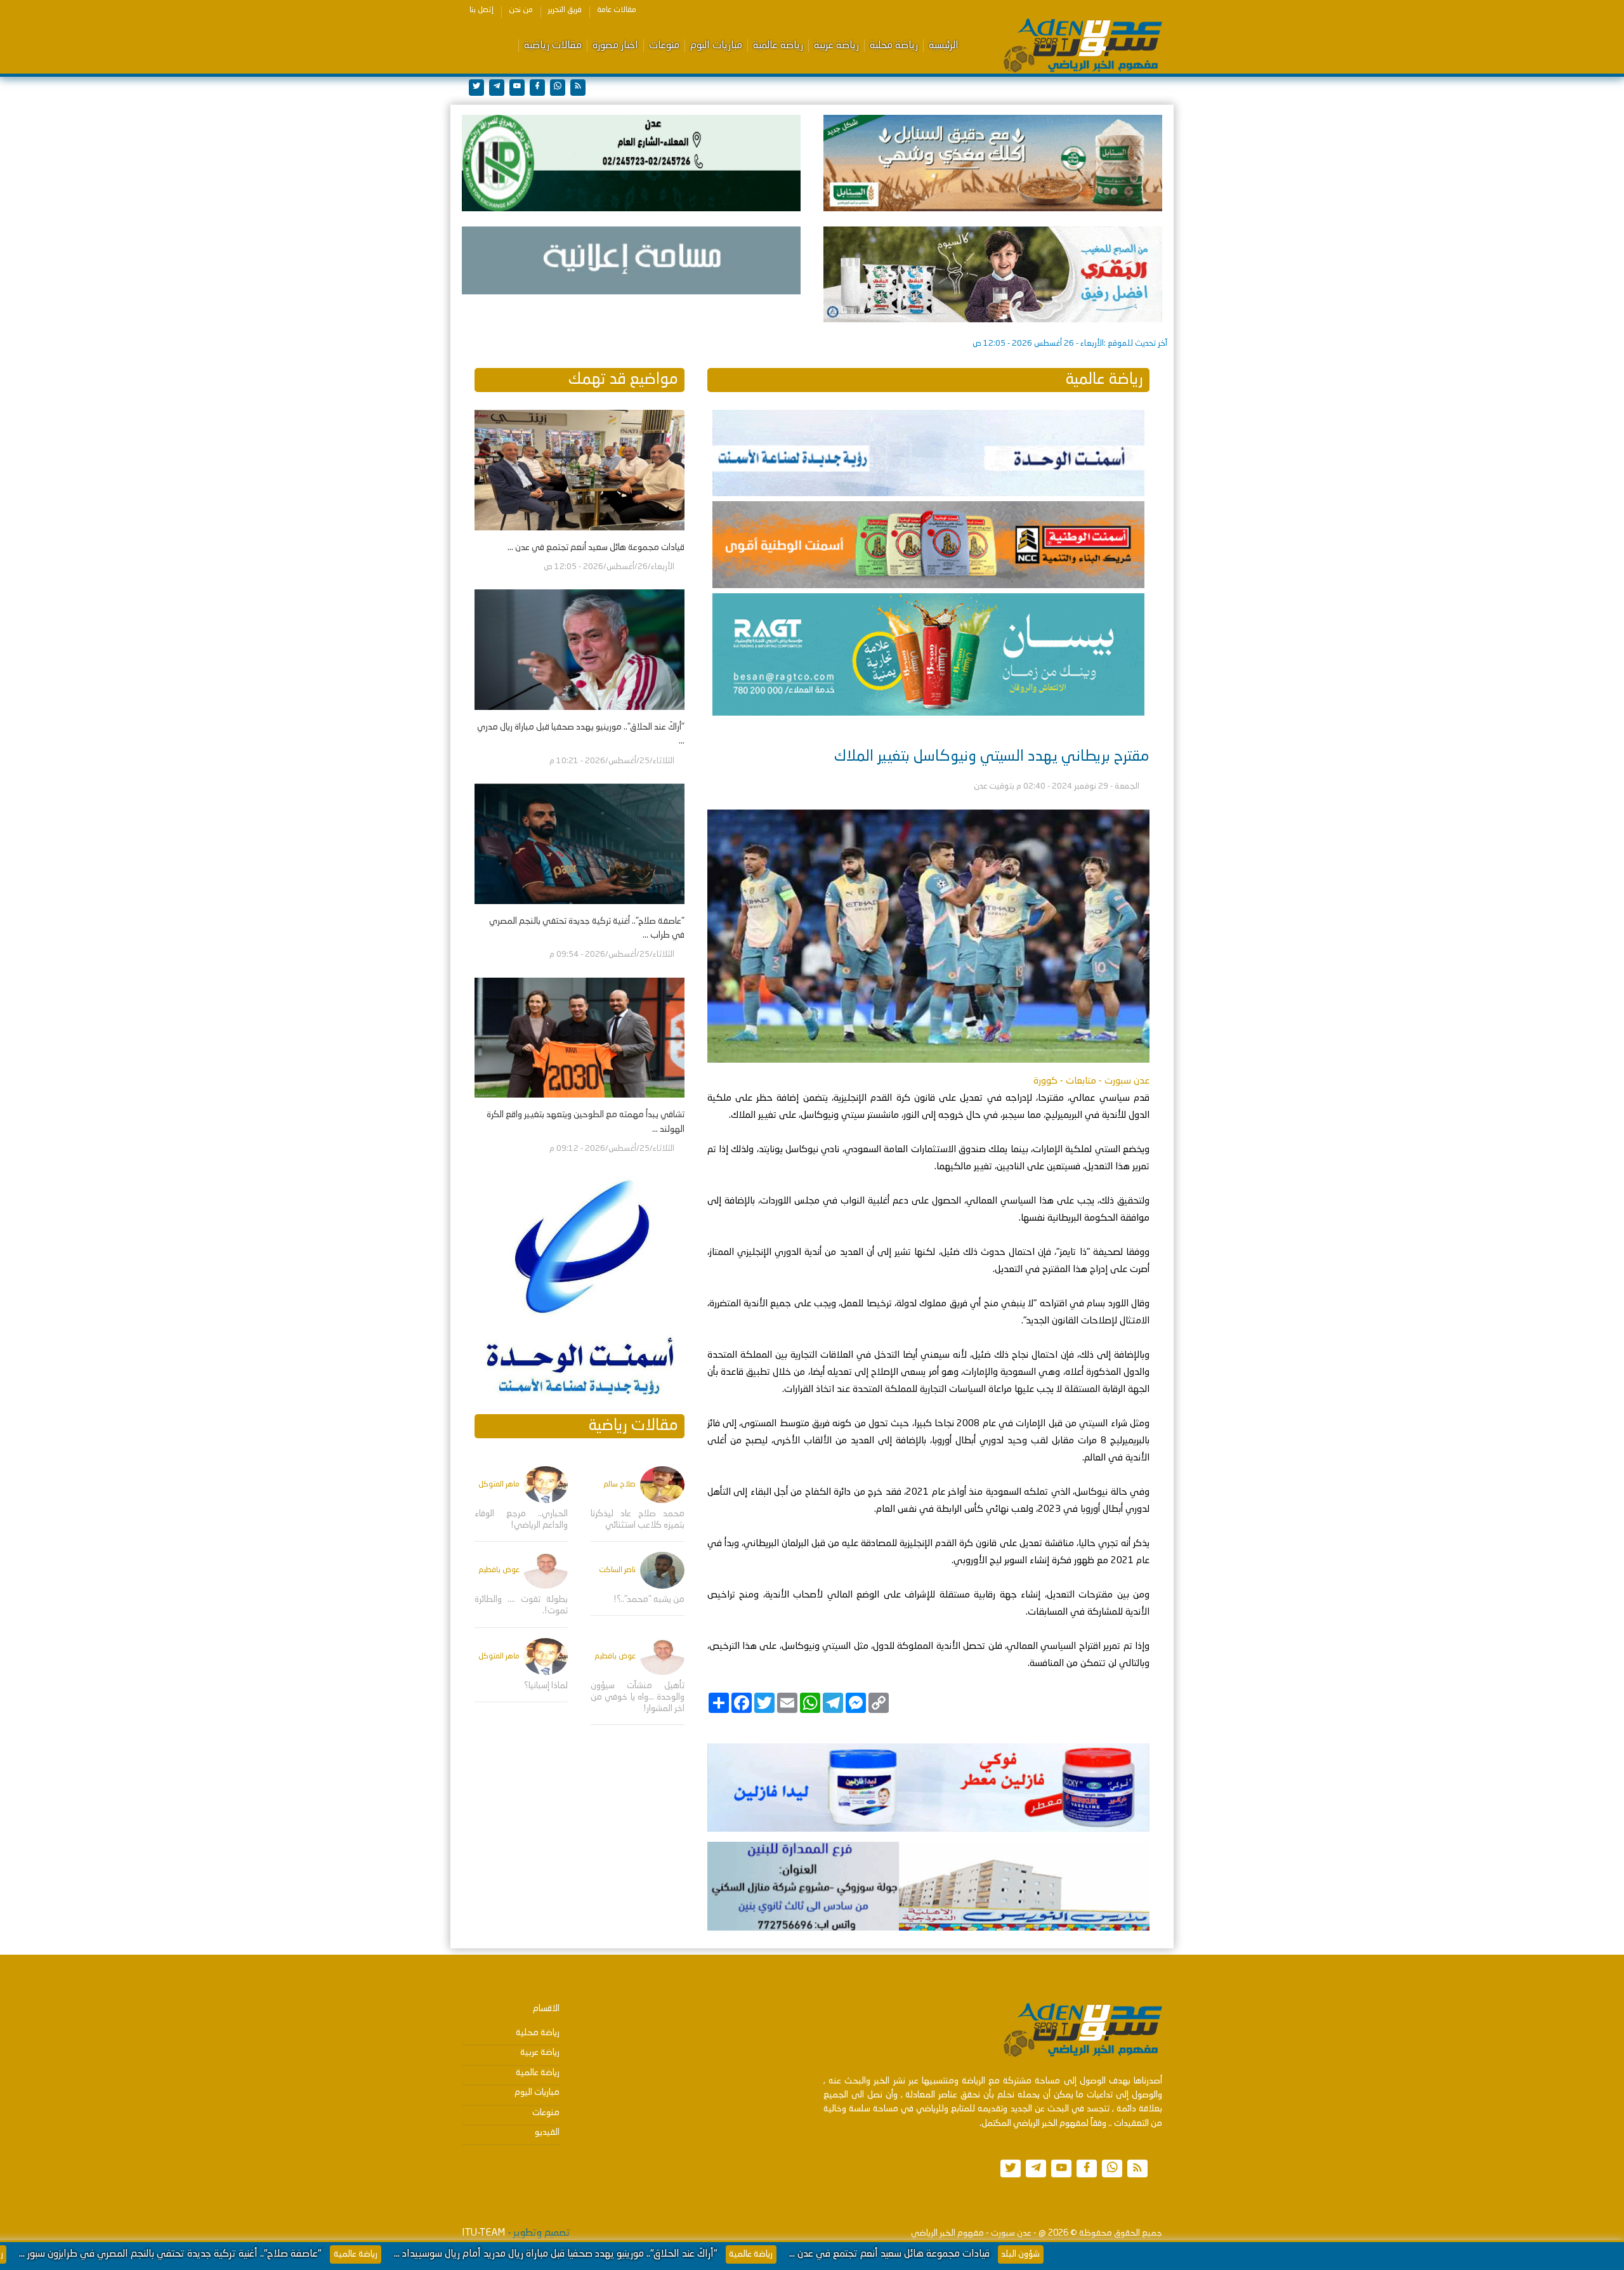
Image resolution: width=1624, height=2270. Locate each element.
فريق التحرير (565, 10)
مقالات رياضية (553, 46)
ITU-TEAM (483, 2233)
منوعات (664, 46)
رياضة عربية (836, 46)
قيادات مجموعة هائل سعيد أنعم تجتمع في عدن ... (1125, 2254)
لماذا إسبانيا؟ (546, 1686)
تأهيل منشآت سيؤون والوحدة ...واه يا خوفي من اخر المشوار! (637, 1697)
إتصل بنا (481, 10)
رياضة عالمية (778, 46)
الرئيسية (944, 46)
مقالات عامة (617, 10)
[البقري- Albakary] (993, 275)
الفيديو (547, 2132)
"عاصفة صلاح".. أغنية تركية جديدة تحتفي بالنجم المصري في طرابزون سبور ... (406, 2254)
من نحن (521, 10)
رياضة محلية (894, 46)
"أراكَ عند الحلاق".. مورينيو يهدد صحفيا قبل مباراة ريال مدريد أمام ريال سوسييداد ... (791, 2254)
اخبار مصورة (615, 46)
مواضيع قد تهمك (623, 380)
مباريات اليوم (716, 46)
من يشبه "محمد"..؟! (649, 1599)
